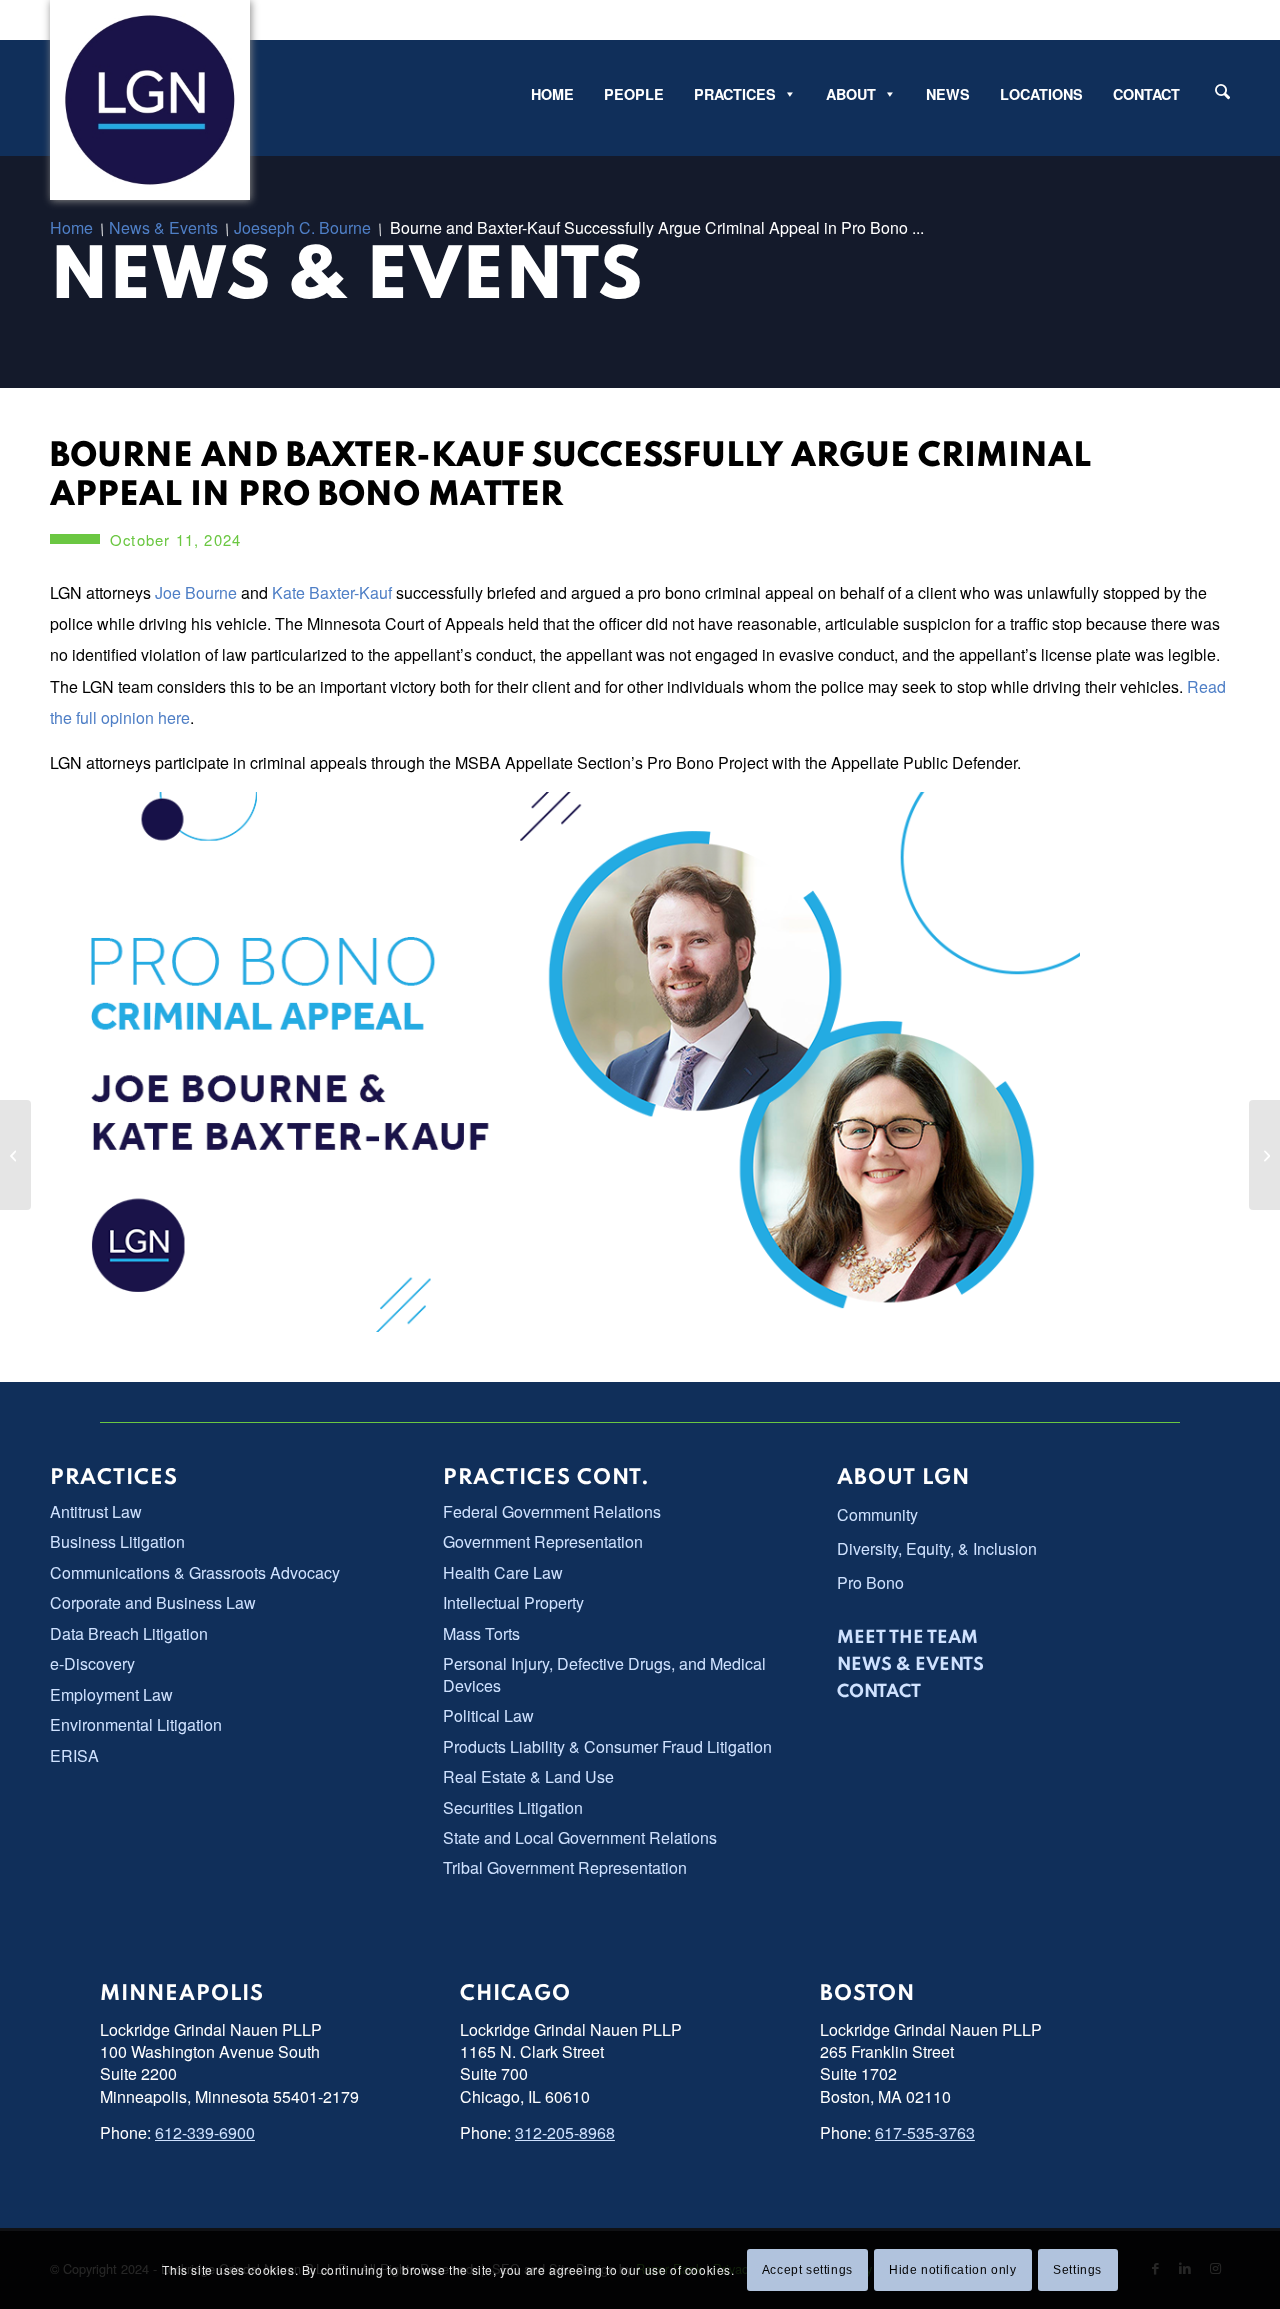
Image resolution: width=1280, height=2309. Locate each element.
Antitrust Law (96, 1511)
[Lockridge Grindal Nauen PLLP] (150, 100)
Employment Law (111, 1694)
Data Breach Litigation (129, 1633)
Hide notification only (952, 2270)
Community (877, 1514)
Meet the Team (907, 1638)
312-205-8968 (565, 2132)
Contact (1146, 94)
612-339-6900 (205, 2132)
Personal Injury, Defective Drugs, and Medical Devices (604, 1674)
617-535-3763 (925, 2132)
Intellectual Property (513, 1602)
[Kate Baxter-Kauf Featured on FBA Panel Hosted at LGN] (15, 1155)
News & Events (346, 279)
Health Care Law (503, 1572)
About (851, 94)
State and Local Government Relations (580, 1837)
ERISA (74, 1755)
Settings (1077, 2270)
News (948, 94)
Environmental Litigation (136, 1724)
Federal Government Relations (552, 1511)
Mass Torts (481, 1633)
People (634, 94)
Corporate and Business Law (153, 1602)
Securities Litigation (513, 1807)
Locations (1041, 94)
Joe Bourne (196, 592)
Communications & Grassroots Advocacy (195, 1572)
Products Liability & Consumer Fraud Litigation (607, 1746)
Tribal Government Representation (565, 1867)
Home (552, 94)
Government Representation (543, 1541)
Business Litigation (117, 1541)
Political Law (488, 1715)
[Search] (1222, 91)
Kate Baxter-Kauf (334, 592)
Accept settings (807, 2270)
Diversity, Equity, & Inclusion (937, 1548)
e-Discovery (92, 1663)
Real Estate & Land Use (528, 1776)
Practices (735, 94)
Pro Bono (870, 1582)
